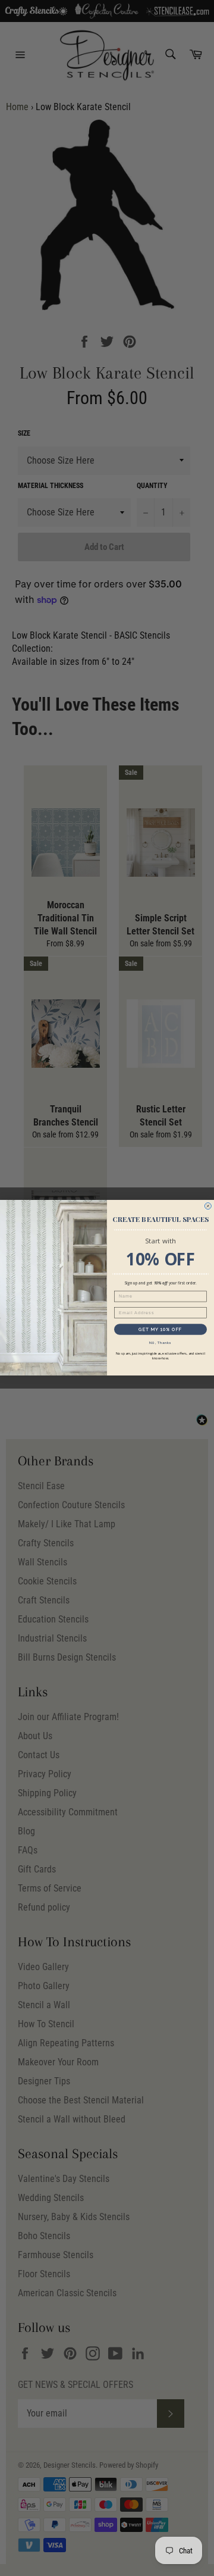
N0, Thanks (160, 1343)
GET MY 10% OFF (160, 1329)
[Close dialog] (208, 1206)
